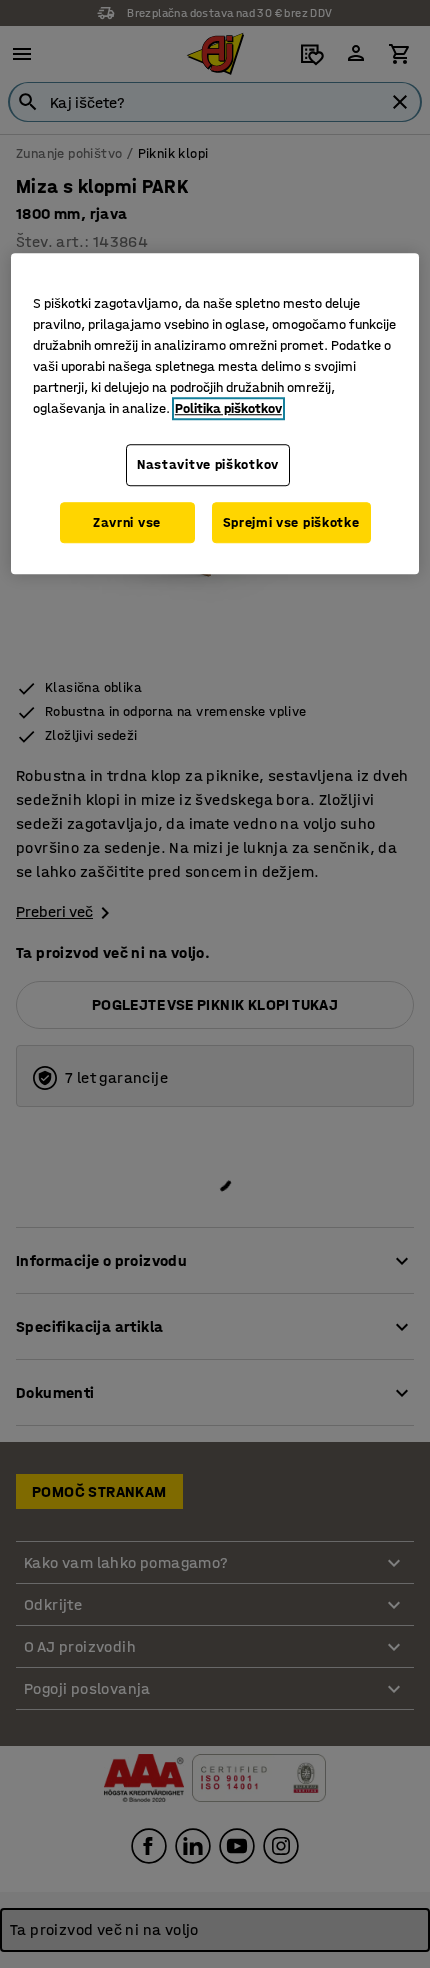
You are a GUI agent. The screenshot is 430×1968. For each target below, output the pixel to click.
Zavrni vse (127, 522)
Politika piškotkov (228, 408)
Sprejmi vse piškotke (291, 522)
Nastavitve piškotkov (208, 464)
